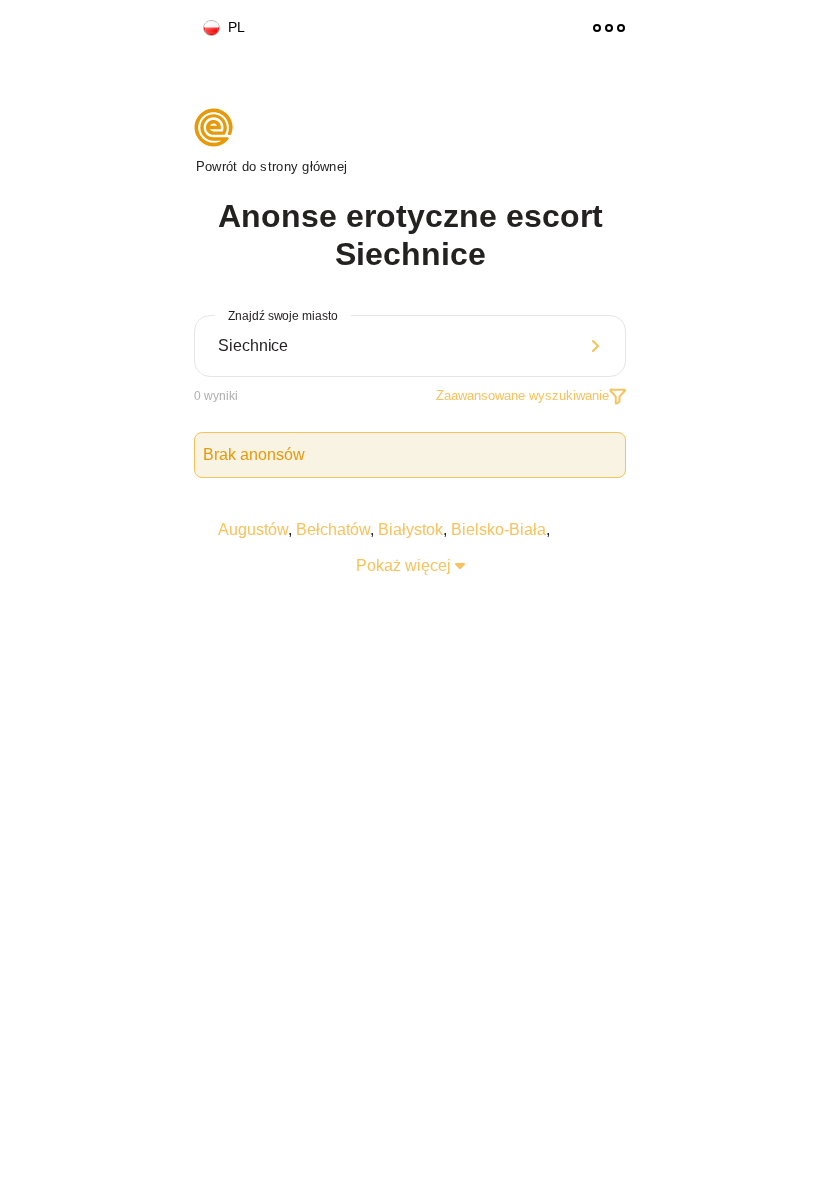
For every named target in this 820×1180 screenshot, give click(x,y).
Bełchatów (333, 529)
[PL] (203, 28)
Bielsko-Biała (498, 529)
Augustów (253, 529)
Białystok (410, 529)
